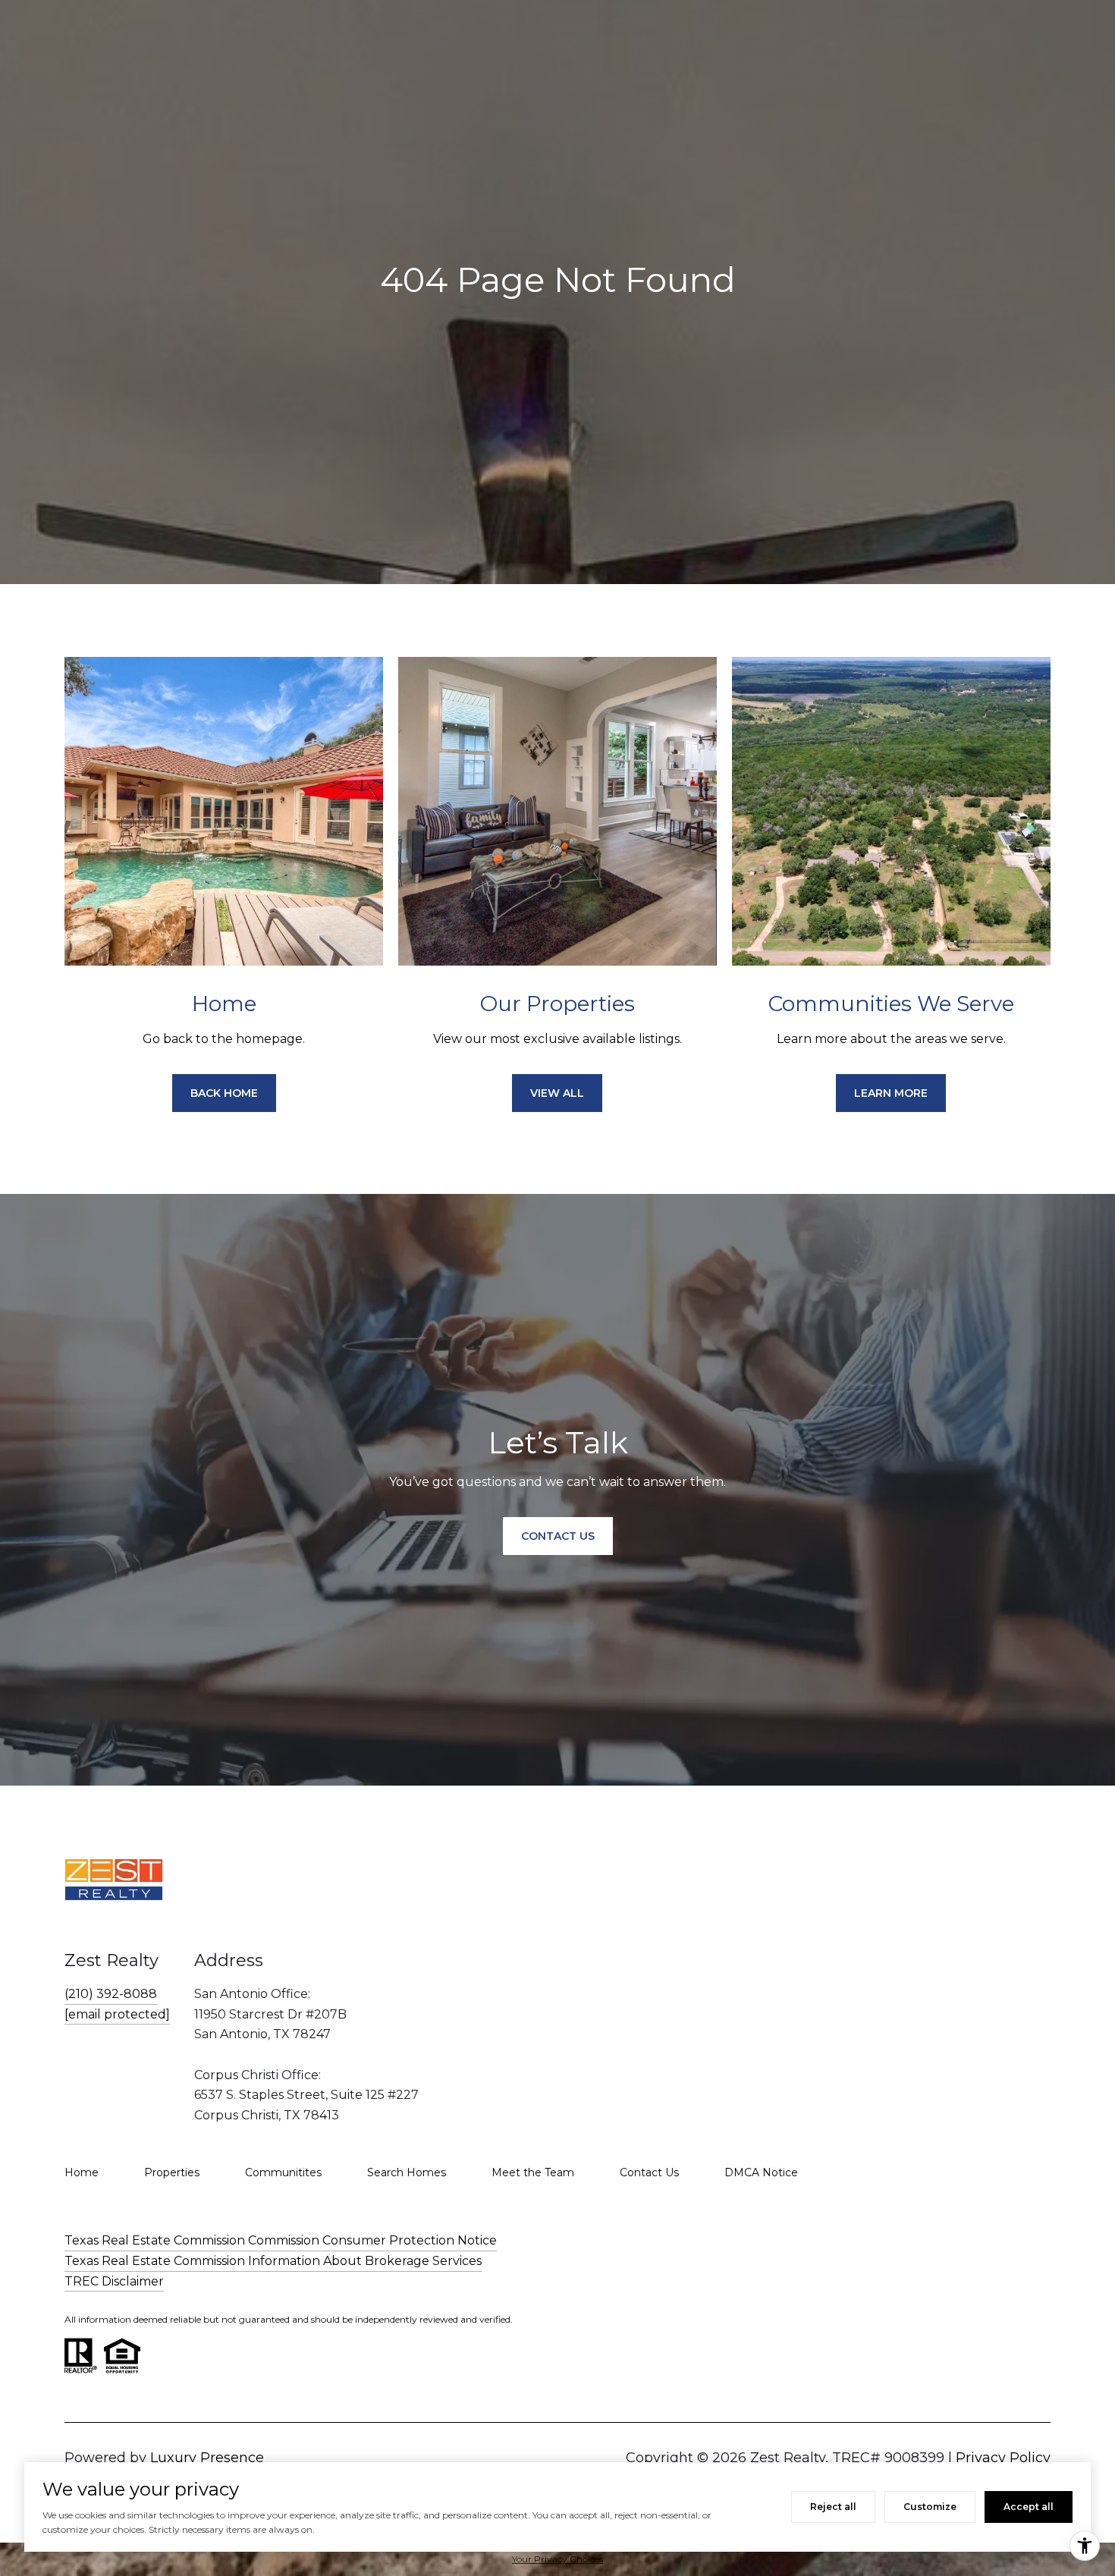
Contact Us (649, 2172)
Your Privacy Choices (557, 2559)
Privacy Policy (1003, 2458)
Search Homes (407, 2172)
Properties (172, 2172)
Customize (930, 2507)
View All (557, 1093)
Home (82, 2172)
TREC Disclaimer (114, 2281)
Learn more (891, 1093)
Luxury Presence (207, 2458)
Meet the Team (533, 2172)
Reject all (833, 2507)
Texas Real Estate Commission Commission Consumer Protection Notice (281, 2240)
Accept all (1029, 2507)
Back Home (224, 1093)
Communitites (283, 2172)
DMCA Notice (761, 2172)
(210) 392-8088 (111, 1994)
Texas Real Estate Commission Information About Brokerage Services (273, 2261)
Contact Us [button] (558, 1536)
